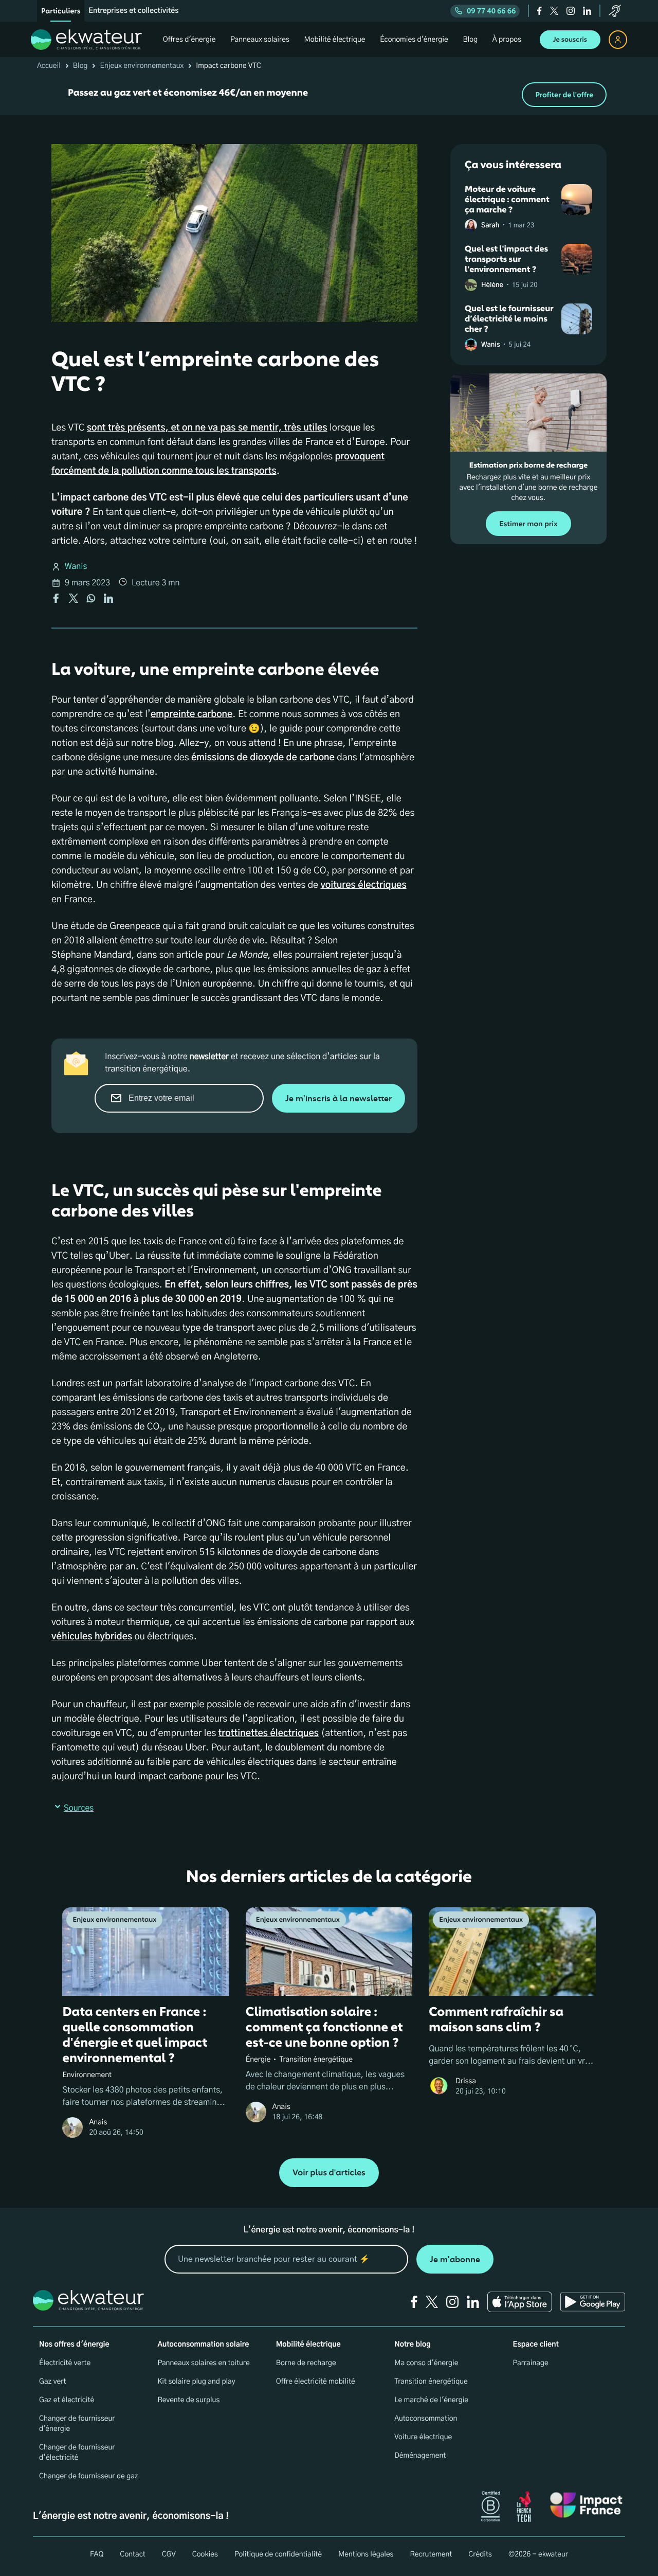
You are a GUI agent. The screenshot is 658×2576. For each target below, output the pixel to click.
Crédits (480, 2554)
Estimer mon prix (528, 524)
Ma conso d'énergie (426, 2363)
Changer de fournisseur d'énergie (77, 2424)
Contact (132, 2554)
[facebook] (540, 11)
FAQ (97, 2554)
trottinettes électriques (269, 1733)
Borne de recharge (306, 2363)
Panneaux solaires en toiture (203, 2363)
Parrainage (531, 2363)
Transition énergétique (431, 2382)
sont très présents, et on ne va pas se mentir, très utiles (207, 428)
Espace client (536, 2345)
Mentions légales (366, 2554)
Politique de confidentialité (278, 2554)
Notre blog (412, 2345)
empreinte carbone (191, 714)
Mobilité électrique (308, 2345)
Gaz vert (53, 2382)
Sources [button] (79, 1809)
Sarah (490, 226)
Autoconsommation (426, 2419)
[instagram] (571, 11)
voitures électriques (363, 885)
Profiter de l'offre (564, 95)
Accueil (49, 66)
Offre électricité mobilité (316, 2382)
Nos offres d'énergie (74, 2345)
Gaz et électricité (67, 2400)
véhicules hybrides (92, 1637)
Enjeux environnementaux (142, 66)
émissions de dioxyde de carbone (263, 758)
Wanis (76, 567)
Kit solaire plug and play (196, 2382)
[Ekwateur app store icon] (520, 2302)
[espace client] (618, 40)
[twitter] (554, 11)
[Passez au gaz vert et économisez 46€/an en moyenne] (329, 95)
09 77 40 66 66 (491, 11)
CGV (169, 2554)
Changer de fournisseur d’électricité (77, 2453)
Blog (80, 66)
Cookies (205, 2554)
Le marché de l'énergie (431, 2400)
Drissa (466, 2081)
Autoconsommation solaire (203, 2345)
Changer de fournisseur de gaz (89, 2476)
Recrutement (431, 2554)
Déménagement (420, 2456)
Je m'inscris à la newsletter (339, 1098)
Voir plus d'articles (329, 2173)
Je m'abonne (455, 2259)
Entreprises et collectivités (133, 11)
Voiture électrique (423, 2437)
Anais (98, 2122)
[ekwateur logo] (86, 40)
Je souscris (570, 40)
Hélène (492, 285)
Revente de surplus (188, 2400)
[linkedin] (587, 11)
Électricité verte (65, 2363)
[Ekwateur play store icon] (593, 2302)
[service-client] (615, 11)
